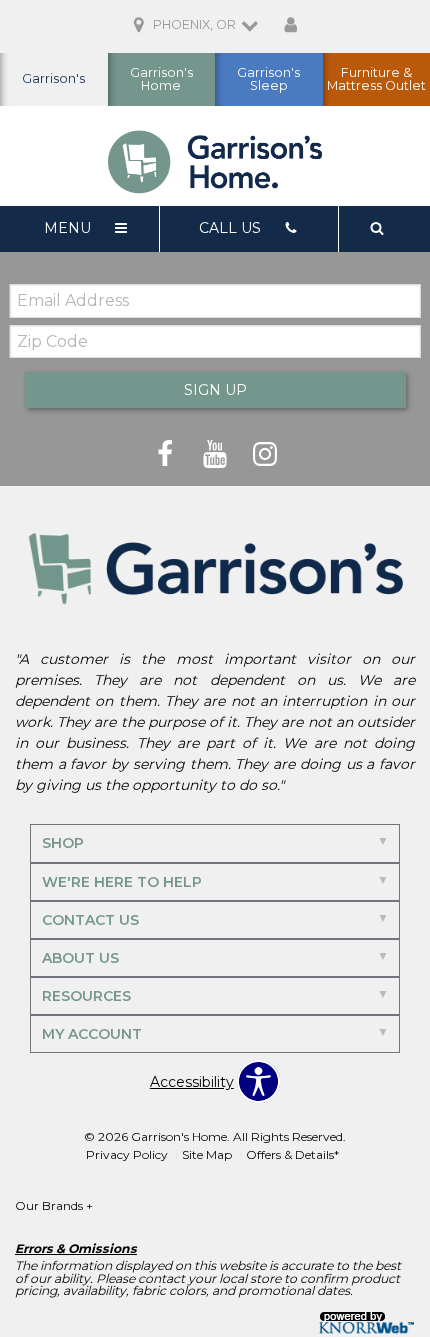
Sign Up (215, 390)
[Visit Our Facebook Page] (167, 454)
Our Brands (54, 1205)
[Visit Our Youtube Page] (217, 454)
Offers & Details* (292, 1154)
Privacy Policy (127, 1154)
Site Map (207, 1154)
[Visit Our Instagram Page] (265, 454)
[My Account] (291, 26)
